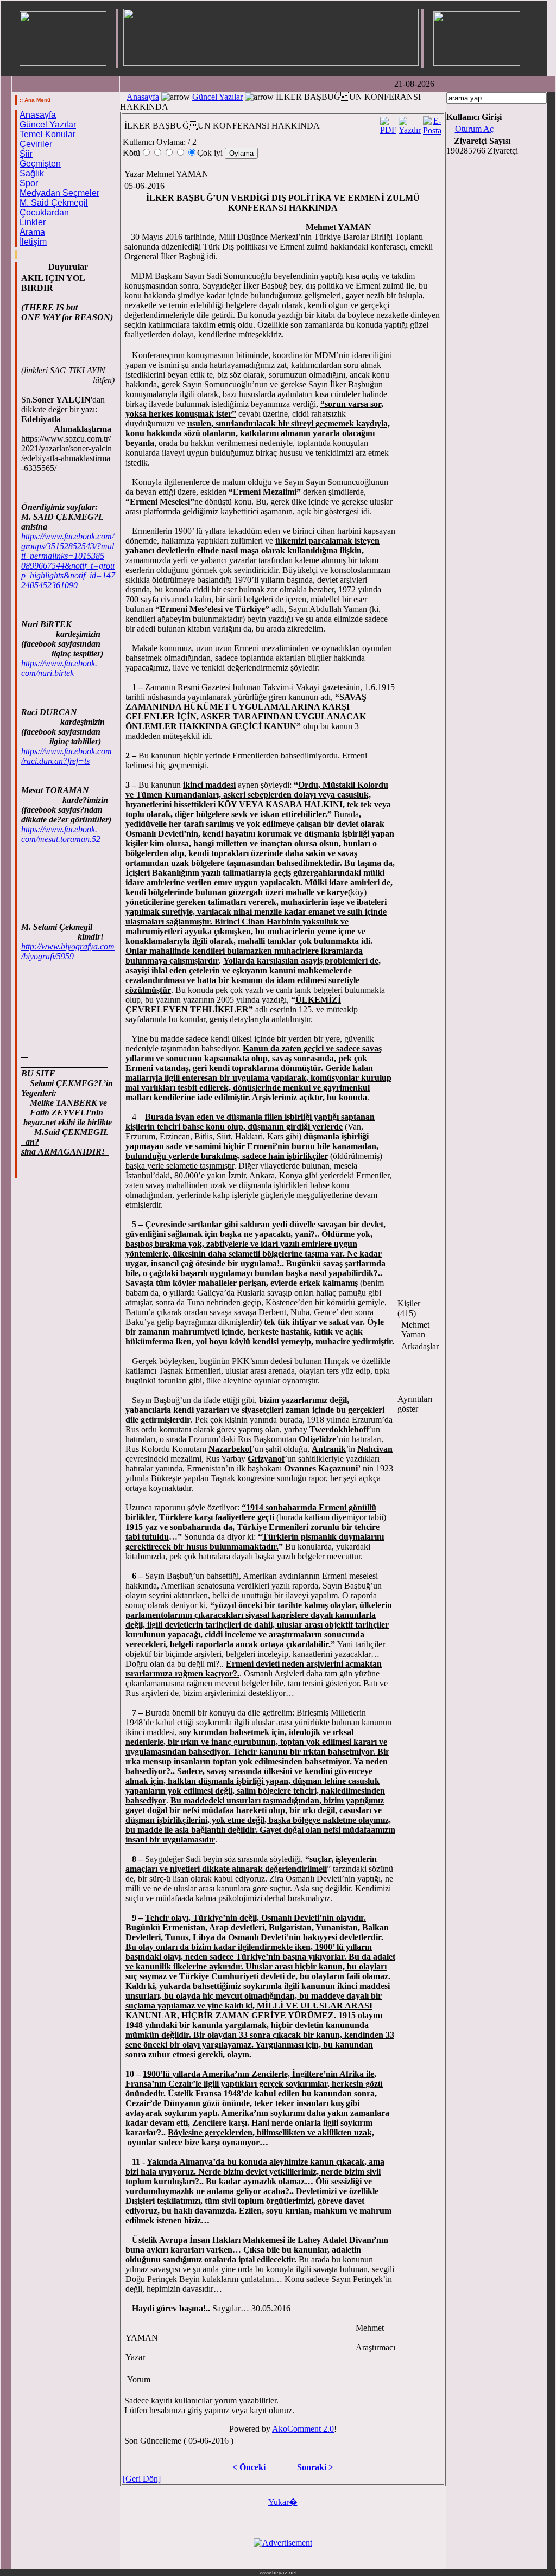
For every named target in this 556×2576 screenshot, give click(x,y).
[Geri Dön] (142, 2479)
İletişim (33, 242)
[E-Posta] (432, 123)
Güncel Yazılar (48, 125)
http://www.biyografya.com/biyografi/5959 (68, 951)
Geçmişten (40, 164)
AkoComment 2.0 (303, 2429)
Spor (29, 183)
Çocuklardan (44, 212)
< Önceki (249, 2467)
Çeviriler (36, 144)
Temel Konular (48, 134)
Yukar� (283, 2502)
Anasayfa (38, 115)
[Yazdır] (410, 123)
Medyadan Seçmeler (59, 193)
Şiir (26, 154)
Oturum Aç (474, 129)
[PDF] (388, 123)
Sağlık (32, 173)
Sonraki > (315, 2467)
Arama (32, 232)
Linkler (33, 222)
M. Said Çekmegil (54, 203)
